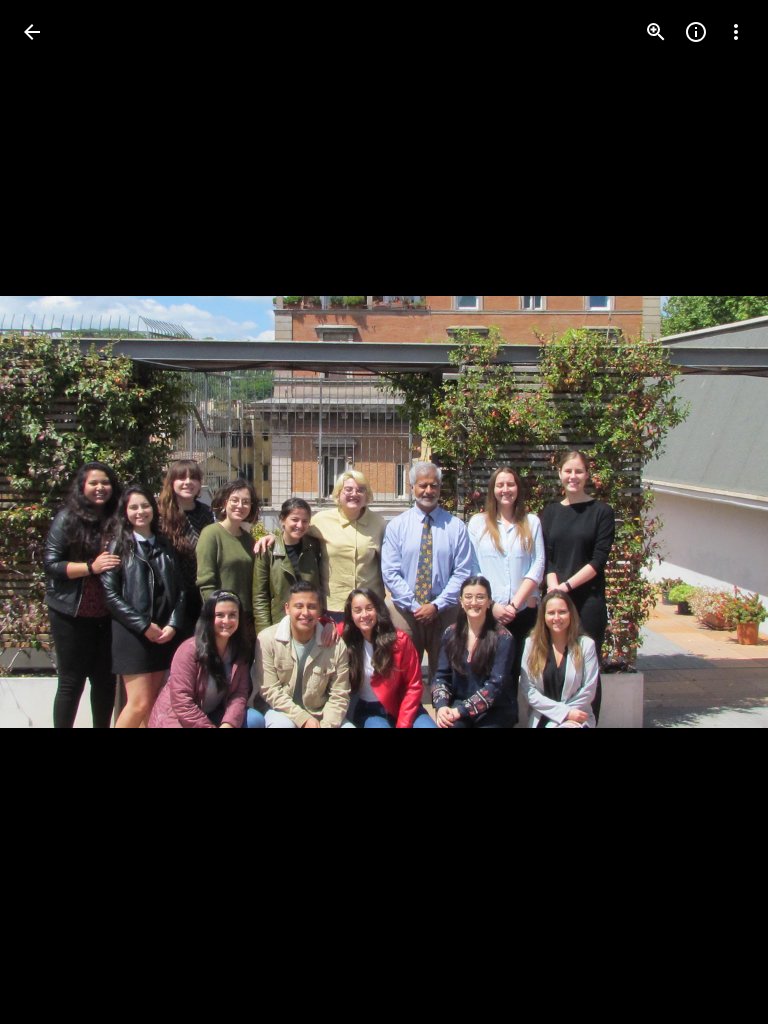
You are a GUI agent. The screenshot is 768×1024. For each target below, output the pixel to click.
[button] (712, 512)
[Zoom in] (656, 32)
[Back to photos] (32, 32)
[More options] (736, 32)
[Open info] (696, 32)
